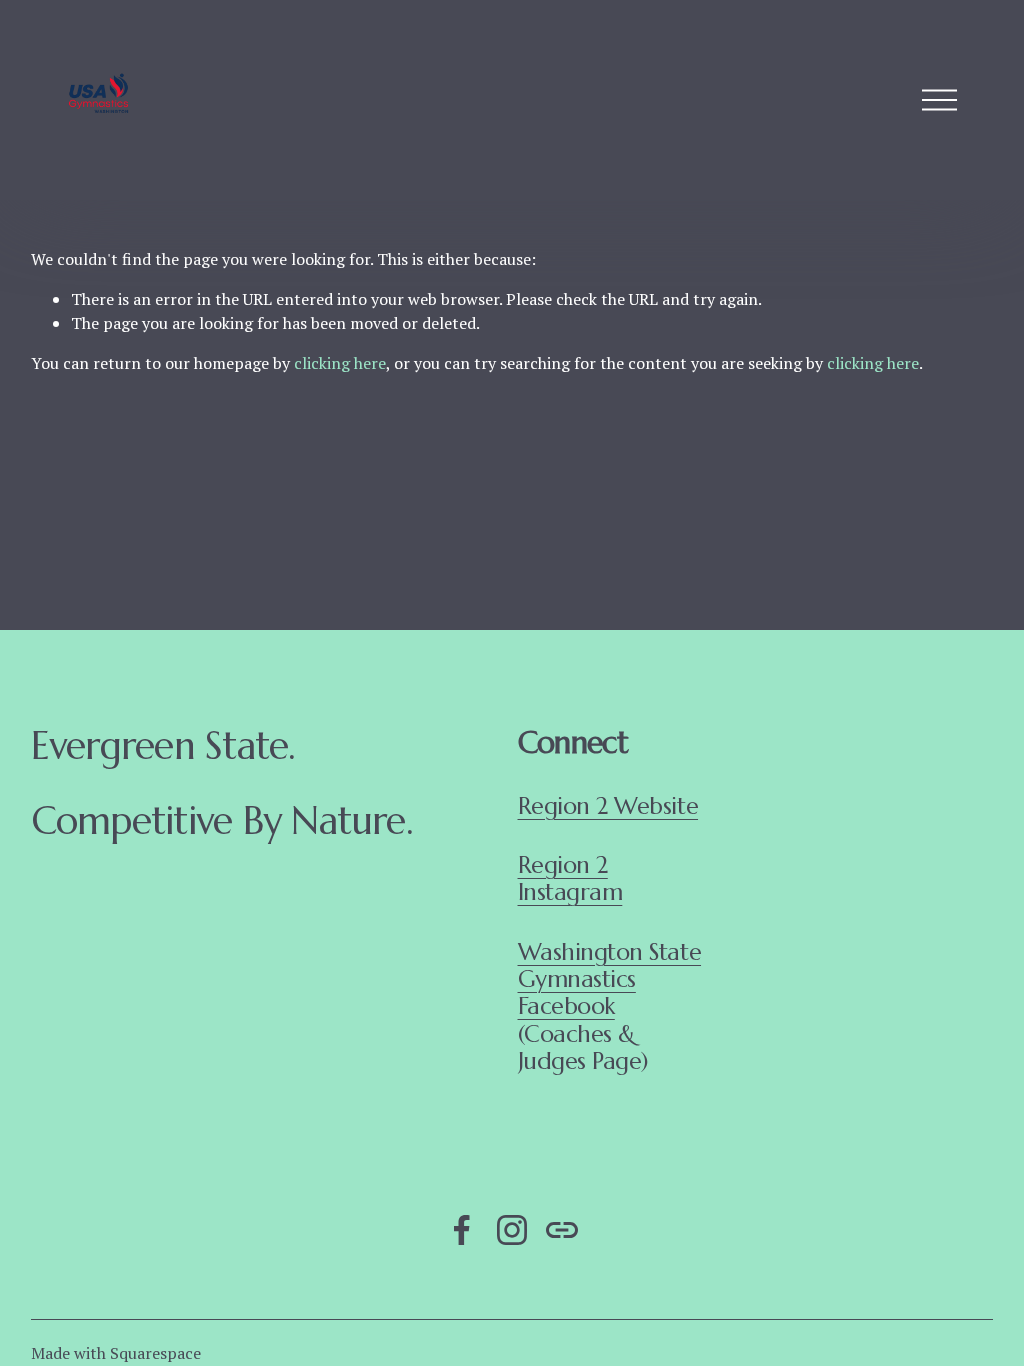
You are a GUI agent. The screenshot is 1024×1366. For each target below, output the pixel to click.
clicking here (340, 363)
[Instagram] (512, 1230)
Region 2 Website (608, 806)
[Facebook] (462, 1230)
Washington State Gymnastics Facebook (610, 980)
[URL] (562, 1230)
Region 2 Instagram (570, 879)
